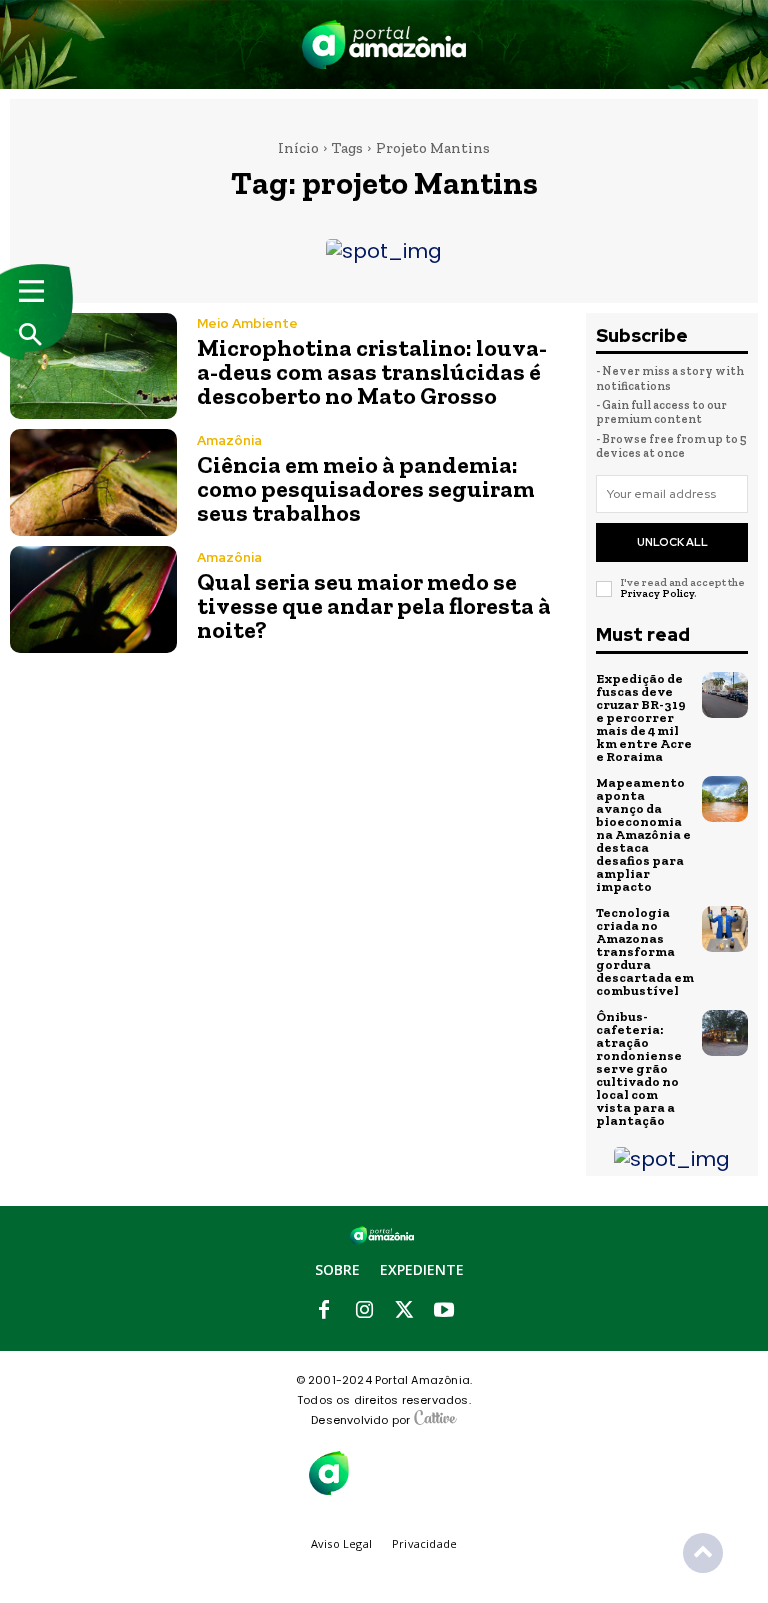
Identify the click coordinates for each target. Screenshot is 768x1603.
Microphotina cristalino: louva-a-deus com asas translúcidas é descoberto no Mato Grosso (372, 371)
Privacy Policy (657, 593)
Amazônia (229, 440)
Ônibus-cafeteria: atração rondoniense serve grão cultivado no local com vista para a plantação (639, 1068)
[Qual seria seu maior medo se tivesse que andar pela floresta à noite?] (93, 599)
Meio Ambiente (247, 323)
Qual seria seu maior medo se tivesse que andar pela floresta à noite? (374, 605)
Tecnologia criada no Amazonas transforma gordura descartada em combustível (645, 951)
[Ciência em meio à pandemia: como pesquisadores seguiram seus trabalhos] (93, 482)
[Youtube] (444, 1311)
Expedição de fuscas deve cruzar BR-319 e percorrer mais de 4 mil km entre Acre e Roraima (644, 717)
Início (298, 148)
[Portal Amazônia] (384, 44)
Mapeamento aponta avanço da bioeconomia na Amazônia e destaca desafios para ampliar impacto (643, 834)
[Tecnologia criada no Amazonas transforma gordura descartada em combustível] (725, 929)
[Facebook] (324, 1311)
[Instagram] (364, 1311)
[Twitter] (404, 1311)
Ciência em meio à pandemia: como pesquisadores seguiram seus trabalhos (366, 488)
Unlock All (672, 542)
